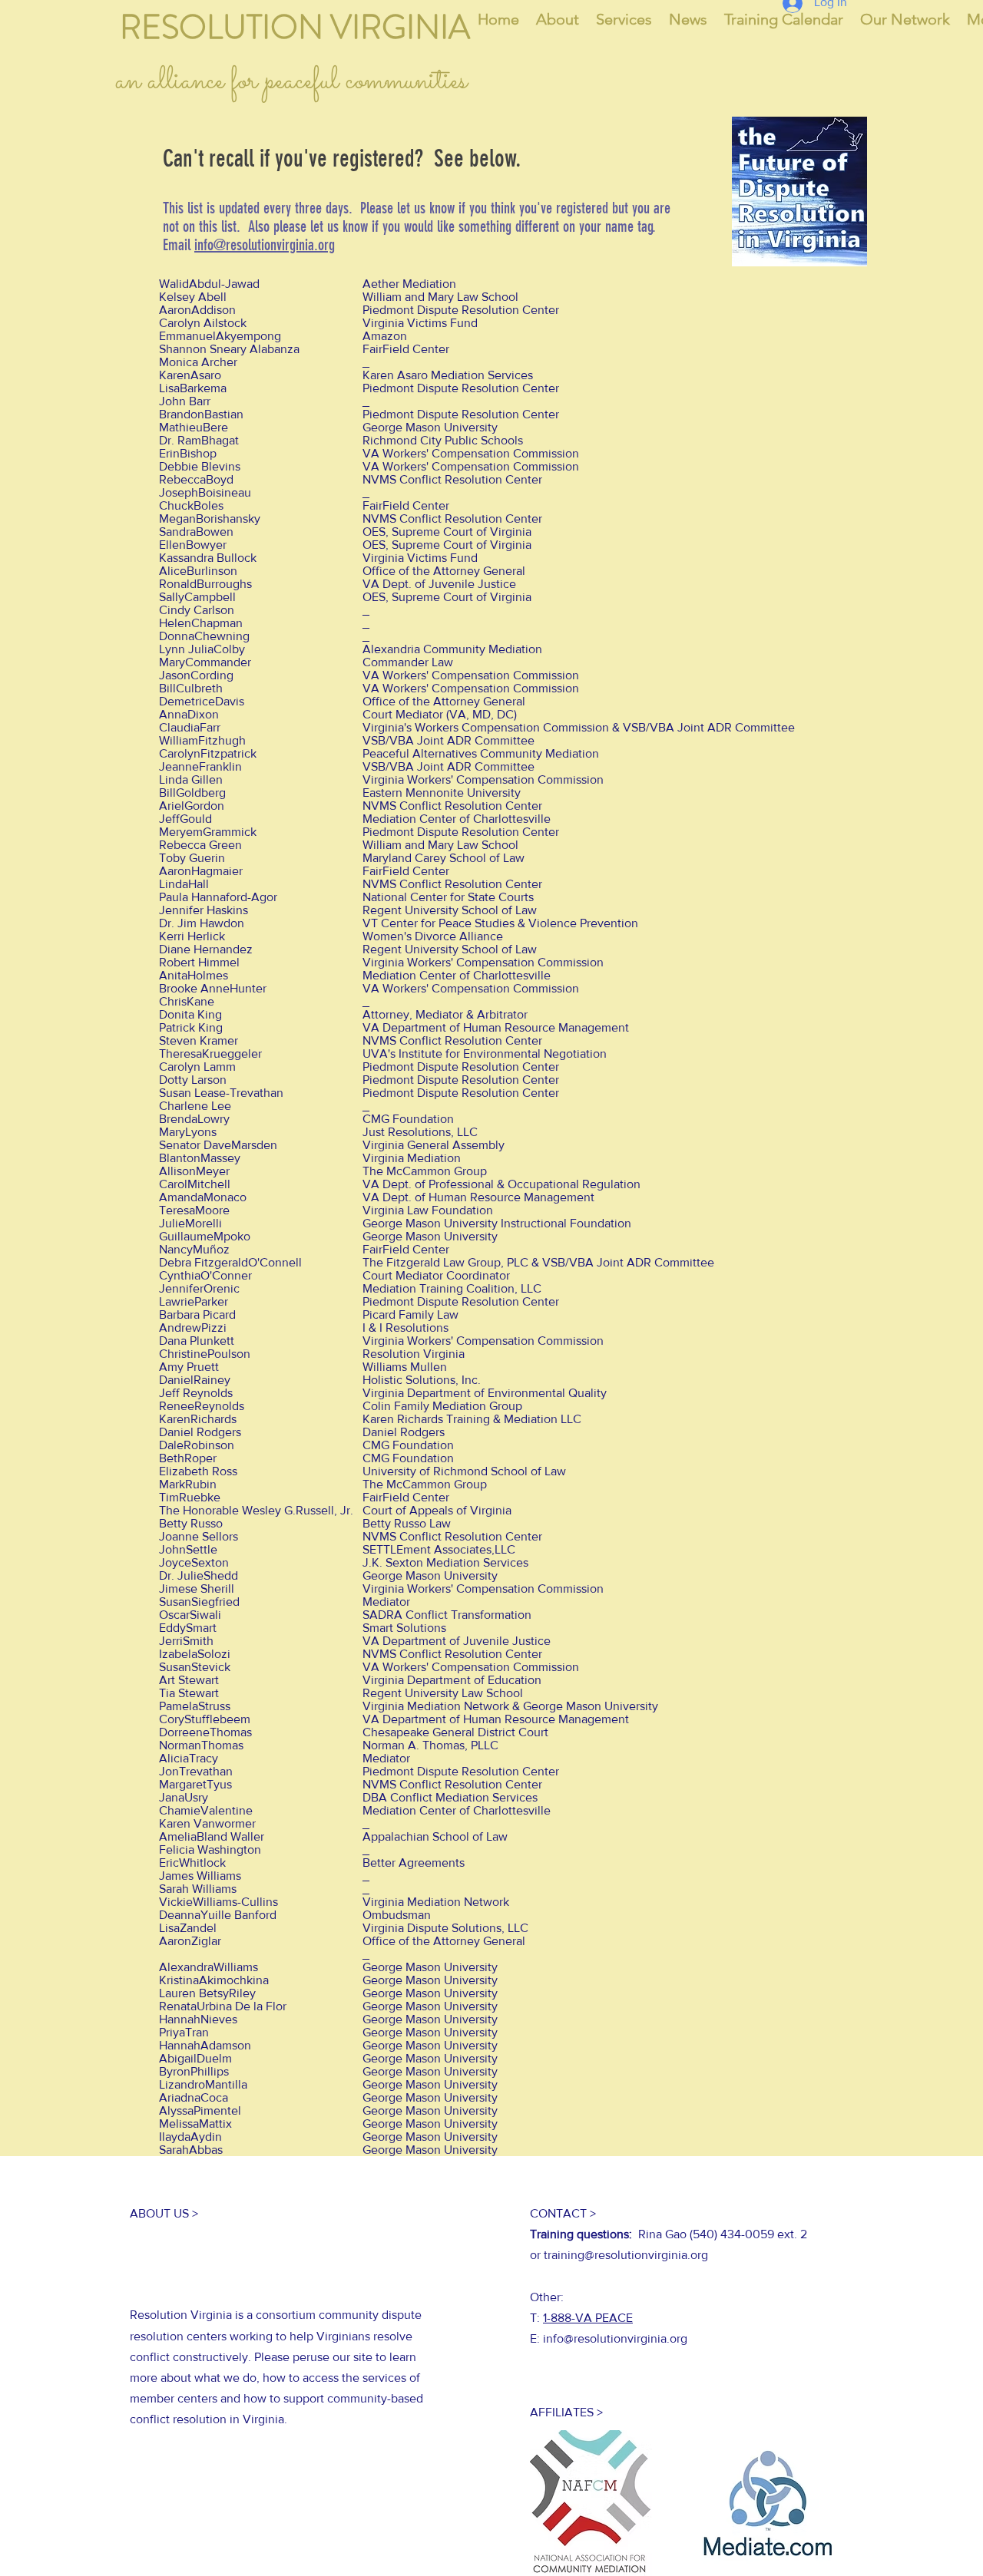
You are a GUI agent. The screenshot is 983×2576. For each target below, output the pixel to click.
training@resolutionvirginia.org (626, 2255)
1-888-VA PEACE (588, 2318)
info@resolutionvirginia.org (265, 245)
